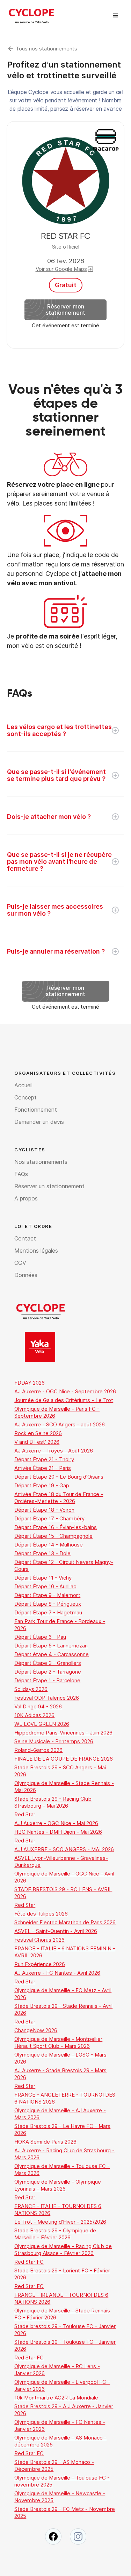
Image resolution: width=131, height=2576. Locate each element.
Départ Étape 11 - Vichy (43, 1578)
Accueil (23, 1085)
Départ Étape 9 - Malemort (47, 1595)
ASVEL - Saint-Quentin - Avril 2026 (56, 1931)
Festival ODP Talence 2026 (47, 1698)
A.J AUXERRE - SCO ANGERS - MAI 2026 (64, 1849)
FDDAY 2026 (30, 1383)
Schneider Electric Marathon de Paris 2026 (65, 1922)
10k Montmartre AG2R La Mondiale (56, 2398)
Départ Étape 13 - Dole (42, 1553)
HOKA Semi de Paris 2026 (45, 2142)
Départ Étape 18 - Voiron (44, 1510)
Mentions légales (36, 1251)
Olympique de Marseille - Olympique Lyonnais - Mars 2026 (58, 2185)
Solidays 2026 (31, 1689)
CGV (20, 1263)
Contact (25, 1238)
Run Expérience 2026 (40, 1964)
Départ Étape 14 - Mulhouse (49, 1545)
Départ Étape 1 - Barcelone (47, 1680)
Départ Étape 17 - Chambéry (49, 1518)
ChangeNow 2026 (36, 2030)
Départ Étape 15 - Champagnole (53, 1536)
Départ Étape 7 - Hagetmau (48, 1612)
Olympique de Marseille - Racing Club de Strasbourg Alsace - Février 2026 (63, 2250)
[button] (116, 16)
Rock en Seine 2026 (38, 1433)
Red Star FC (29, 2262)
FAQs (21, 1174)
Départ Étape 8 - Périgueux (48, 1604)
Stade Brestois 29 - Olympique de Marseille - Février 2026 (55, 2234)
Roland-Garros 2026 (38, 1750)
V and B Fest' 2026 (37, 1442)
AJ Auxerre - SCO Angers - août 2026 (60, 1424)
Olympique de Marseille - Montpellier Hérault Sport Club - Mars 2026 (58, 2042)
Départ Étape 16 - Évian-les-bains (56, 1527)
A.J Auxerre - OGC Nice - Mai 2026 (56, 1823)
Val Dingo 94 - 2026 (38, 1706)
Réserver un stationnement (49, 1186)
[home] (31, 16)
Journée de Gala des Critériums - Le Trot (64, 1400)
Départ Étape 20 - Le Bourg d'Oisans (59, 1477)
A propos (26, 1198)
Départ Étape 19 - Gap (42, 1485)
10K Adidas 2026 (34, 1715)
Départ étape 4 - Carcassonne (52, 1654)
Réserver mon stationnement (65, 310)
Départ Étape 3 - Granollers (48, 1663)
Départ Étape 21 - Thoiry (44, 1459)
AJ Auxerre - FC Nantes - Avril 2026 (57, 1973)
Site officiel (66, 247)
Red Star (25, 1814)
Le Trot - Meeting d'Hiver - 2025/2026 (60, 2222)
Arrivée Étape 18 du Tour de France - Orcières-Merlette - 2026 (59, 1498)
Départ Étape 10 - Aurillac (45, 1586)
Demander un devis (39, 1122)
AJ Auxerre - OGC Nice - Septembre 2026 (65, 1391)
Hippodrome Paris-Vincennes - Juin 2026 (63, 1733)
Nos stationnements (41, 1162)
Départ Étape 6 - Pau (40, 1637)
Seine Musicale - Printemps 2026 (54, 1741)
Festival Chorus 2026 (39, 1940)
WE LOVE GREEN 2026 (42, 1724)
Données (26, 1275)
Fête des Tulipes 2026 (41, 1914)
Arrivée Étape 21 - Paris (43, 1468)
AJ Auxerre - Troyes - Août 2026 (54, 1451)
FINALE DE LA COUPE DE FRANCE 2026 (64, 1759)
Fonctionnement (36, 1110)
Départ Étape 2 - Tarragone (48, 1672)
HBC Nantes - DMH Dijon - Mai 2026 (58, 1832)
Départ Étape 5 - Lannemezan (51, 1646)
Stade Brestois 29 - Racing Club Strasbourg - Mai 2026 (53, 1802)
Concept (26, 1097)
